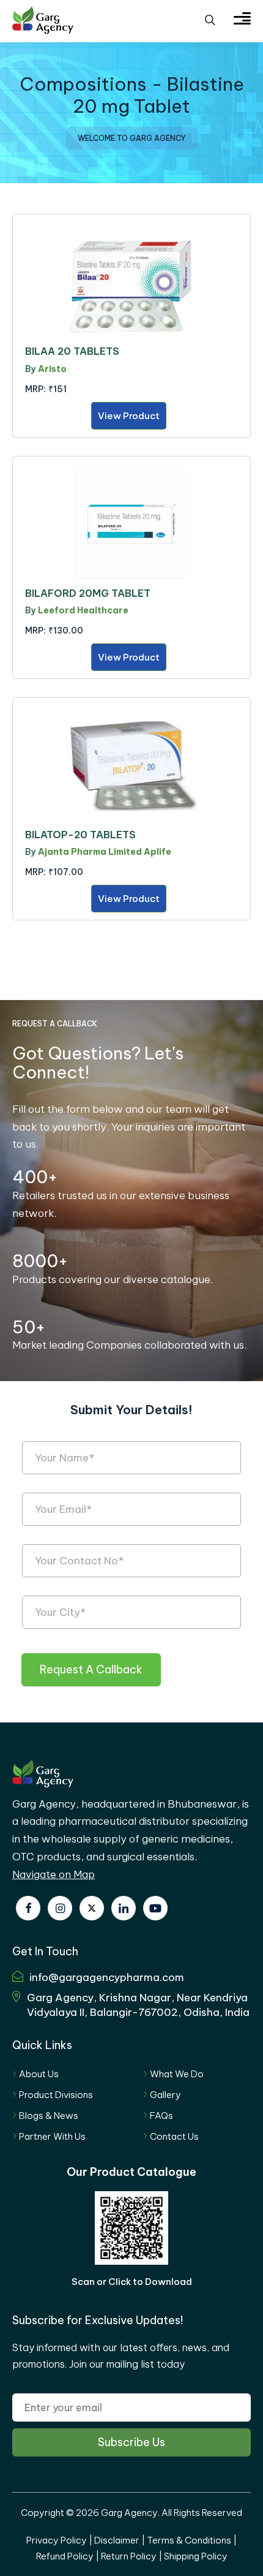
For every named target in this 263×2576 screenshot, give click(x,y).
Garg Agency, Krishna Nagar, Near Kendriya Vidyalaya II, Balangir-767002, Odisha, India (138, 2005)
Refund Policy (65, 2556)
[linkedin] (124, 1908)
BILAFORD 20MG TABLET (88, 593)
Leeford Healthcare (83, 610)
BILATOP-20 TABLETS (80, 835)
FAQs (161, 2116)
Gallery (165, 2095)
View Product (129, 416)
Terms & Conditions (189, 2540)
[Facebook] (28, 1908)
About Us (39, 2074)
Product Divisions (56, 2095)
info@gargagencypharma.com (107, 1977)
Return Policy (129, 2556)
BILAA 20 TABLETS (72, 351)
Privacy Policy (57, 2540)
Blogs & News (49, 2116)
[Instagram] (60, 1908)
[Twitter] (92, 1908)
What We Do (177, 2074)
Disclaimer (117, 2540)
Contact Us (174, 2136)
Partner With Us (52, 2136)
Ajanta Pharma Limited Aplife (105, 852)
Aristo (52, 369)
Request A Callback (91, 1669)
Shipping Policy (196, 2556)
